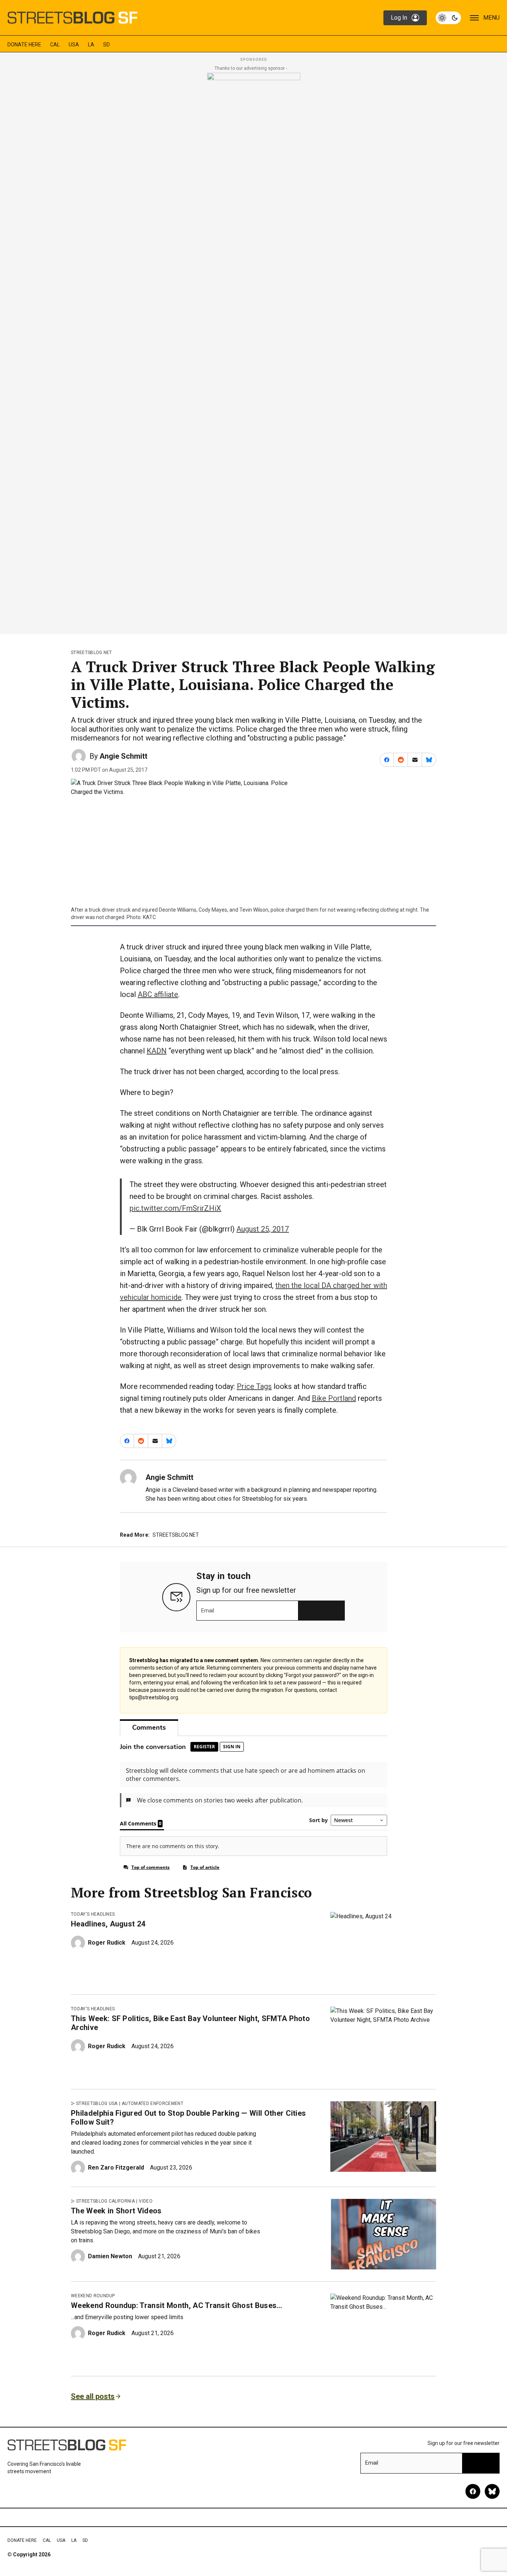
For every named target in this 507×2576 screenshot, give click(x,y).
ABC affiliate (158, 994)
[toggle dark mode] (448, 18)
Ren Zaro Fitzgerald (116, 2168)
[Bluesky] (492, 2491)
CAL (55, 45)
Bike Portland (334, 1398)
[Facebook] (473, 2491)
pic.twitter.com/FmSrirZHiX (175, 1208)
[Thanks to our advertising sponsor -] (254, 351)
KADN (157, 1051)
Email (208, 1611)
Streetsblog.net (91, 653)
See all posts (93, 2396)
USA (74, 45)
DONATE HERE (24, 45)
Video (146, 2201)
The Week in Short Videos (116, 2211)
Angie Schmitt (123, 756)
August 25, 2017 (263, 1229)
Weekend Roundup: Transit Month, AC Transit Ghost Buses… (177, 2305)
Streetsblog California (105, 2201)
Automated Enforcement (153, 2103)
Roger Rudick (107, 1943)
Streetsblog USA (97, 2103)
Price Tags (254, 1386)
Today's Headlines (93, 1914)
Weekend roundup (93, 2296)
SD (107, 45)
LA (91, 45)
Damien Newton (110, 2256)
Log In (399, 18)
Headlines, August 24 (108, 1924)
